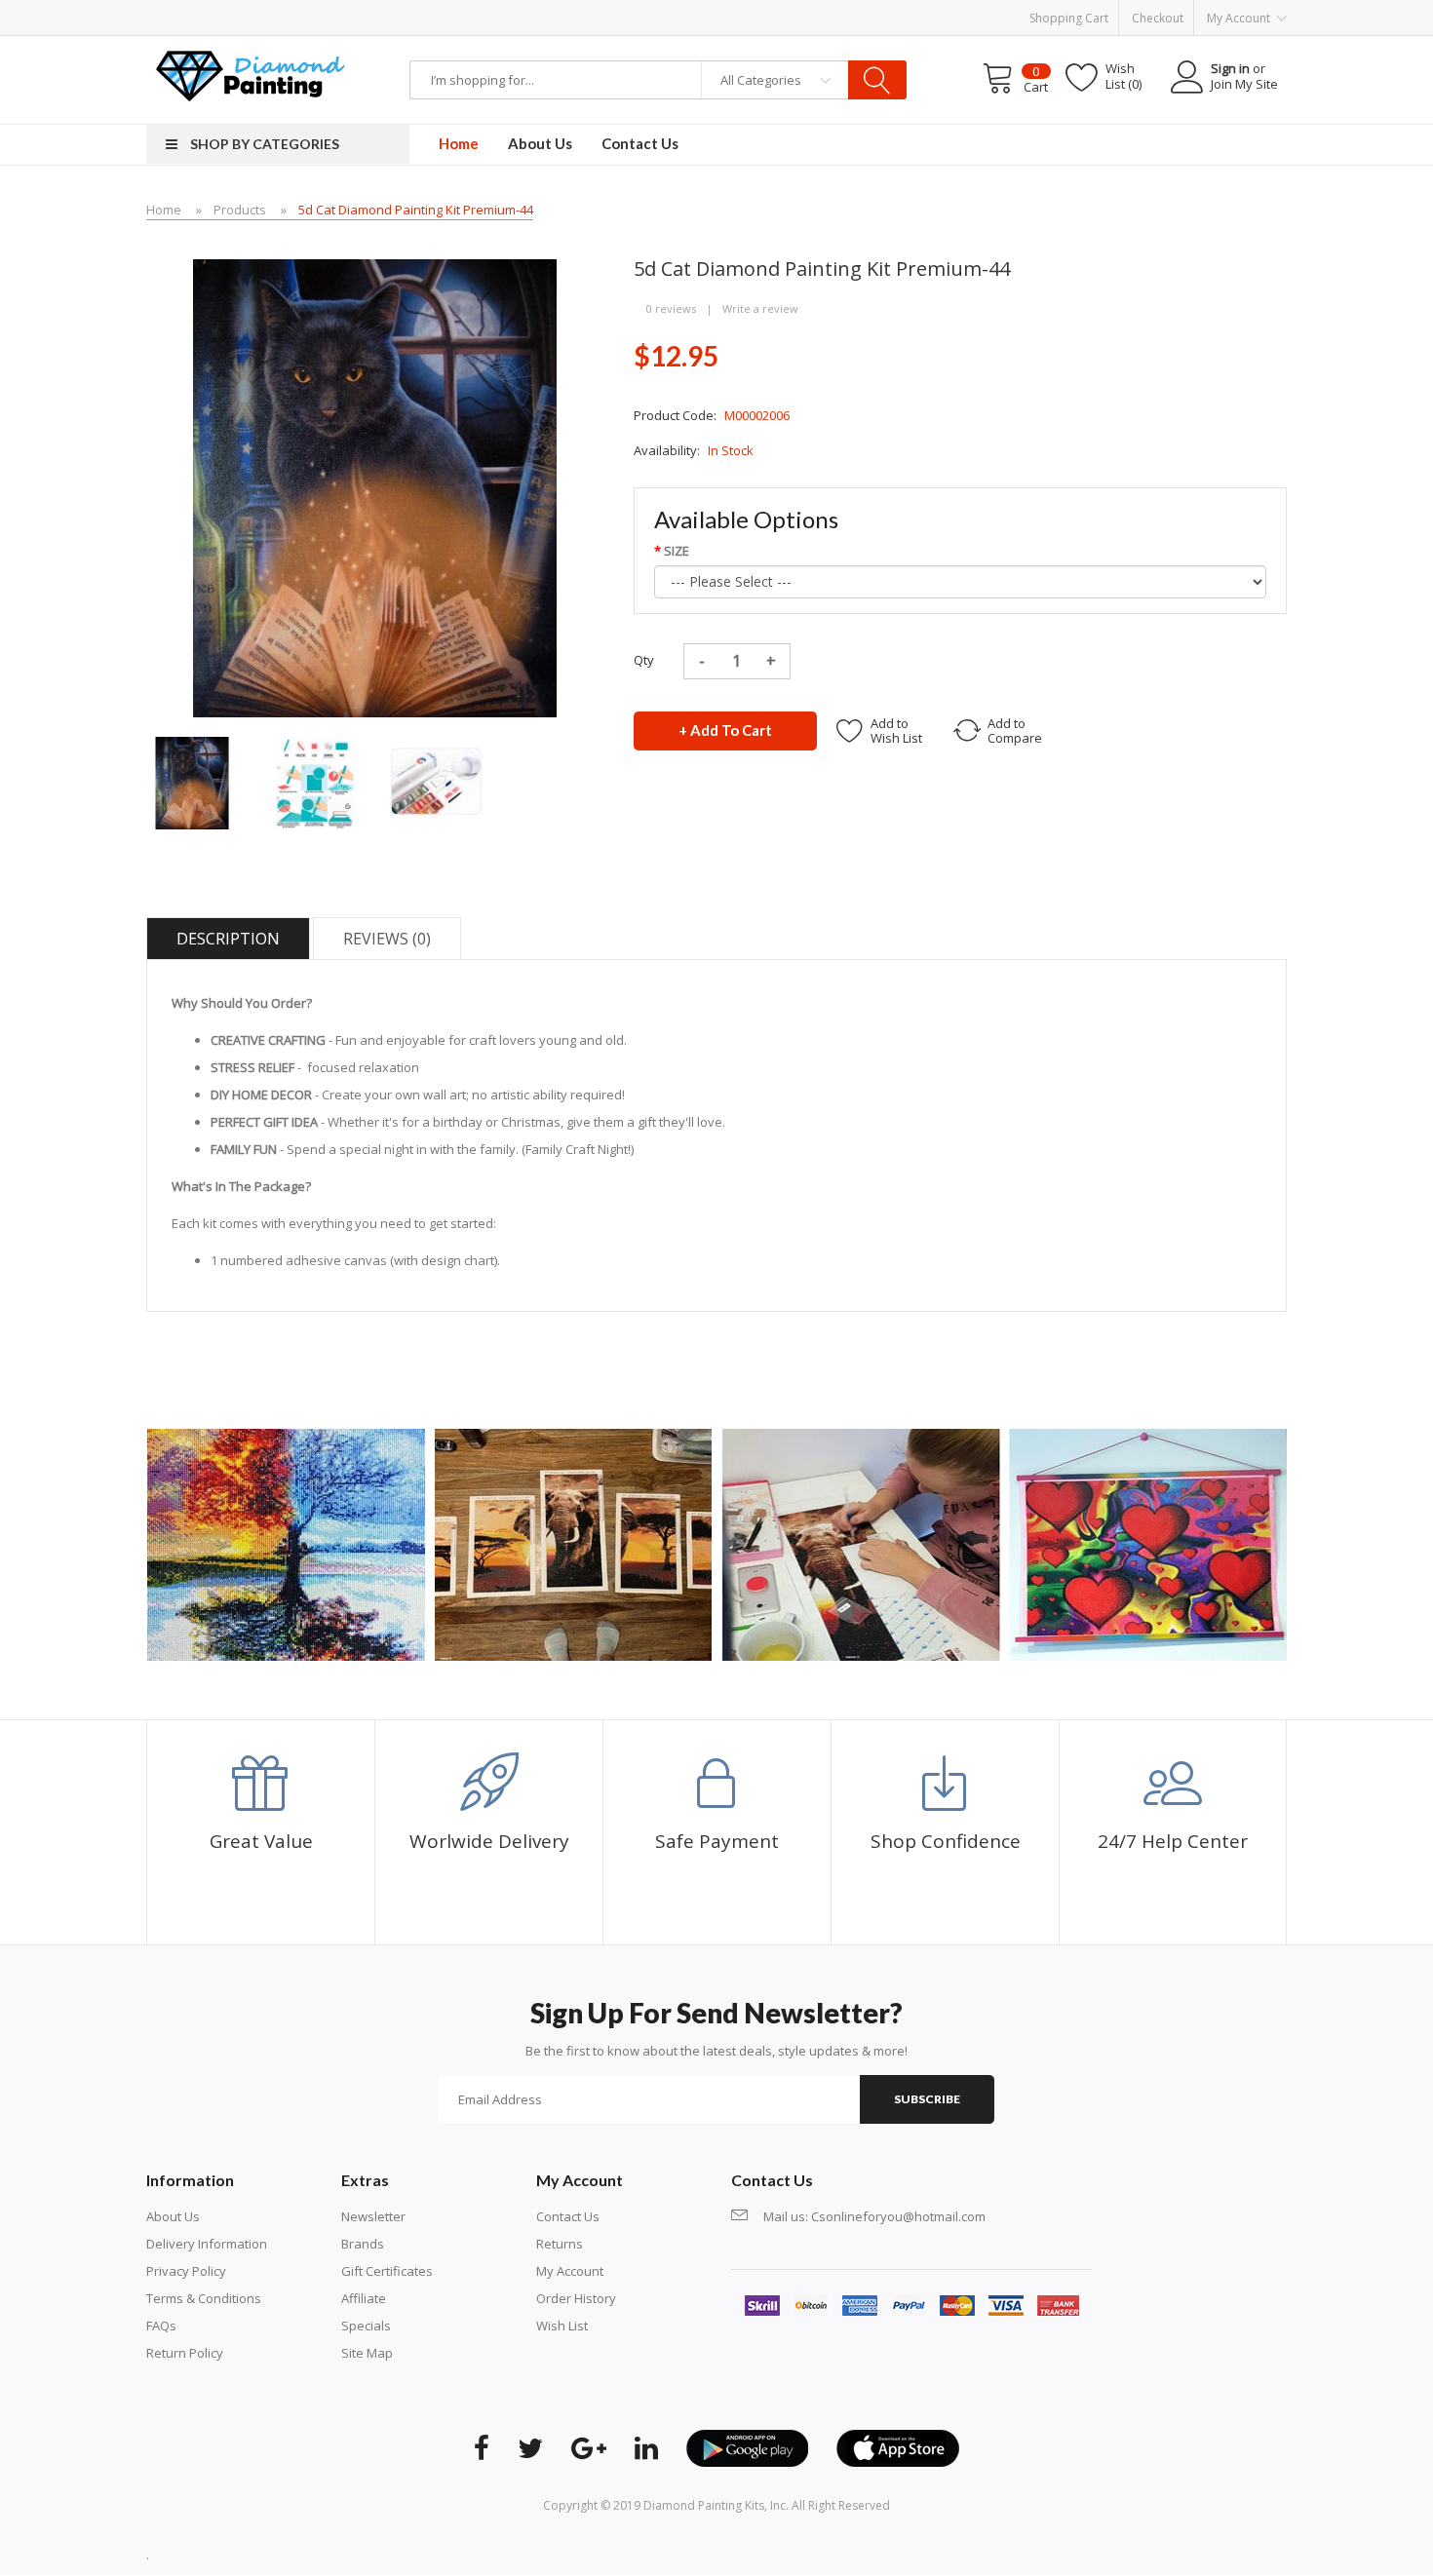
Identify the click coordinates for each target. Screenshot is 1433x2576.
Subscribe (927, 2099)
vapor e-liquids (498, 45)
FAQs (161, 2326)
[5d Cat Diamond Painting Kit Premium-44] (193, 782)
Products (240, 210)
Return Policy (185, 2353)
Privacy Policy (186, 2271)
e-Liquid (178, 45)
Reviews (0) (387, 939)
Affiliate (364, 2298)
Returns (560, 2244)
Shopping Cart (1069, 18)
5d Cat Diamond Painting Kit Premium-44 (416, 210)
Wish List (562, 2326)
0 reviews (671, 308)
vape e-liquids (244, 45)
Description (228, 939)
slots (296, 2555)
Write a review (760, 308)
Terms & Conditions (204, 2298)
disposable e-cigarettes (712, 45)
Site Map (367, 2353)
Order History (576, 2298)
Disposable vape (592, 45)
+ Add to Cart (725, 730)
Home (164, 210)
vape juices (374, 45)
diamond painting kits (704, 2505)
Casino (330, 2555)
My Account (570, 2271)
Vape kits (128, 45)
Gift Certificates (387, 2271)
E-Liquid (430, 45)
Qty (644, 660)
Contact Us (568, 2216)
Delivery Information (207, 2244)
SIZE (677, 551)
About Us (173, 2216)
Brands (363, 2244)
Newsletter (373, 2216)
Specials (366, 2326)
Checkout (1158, 18)
